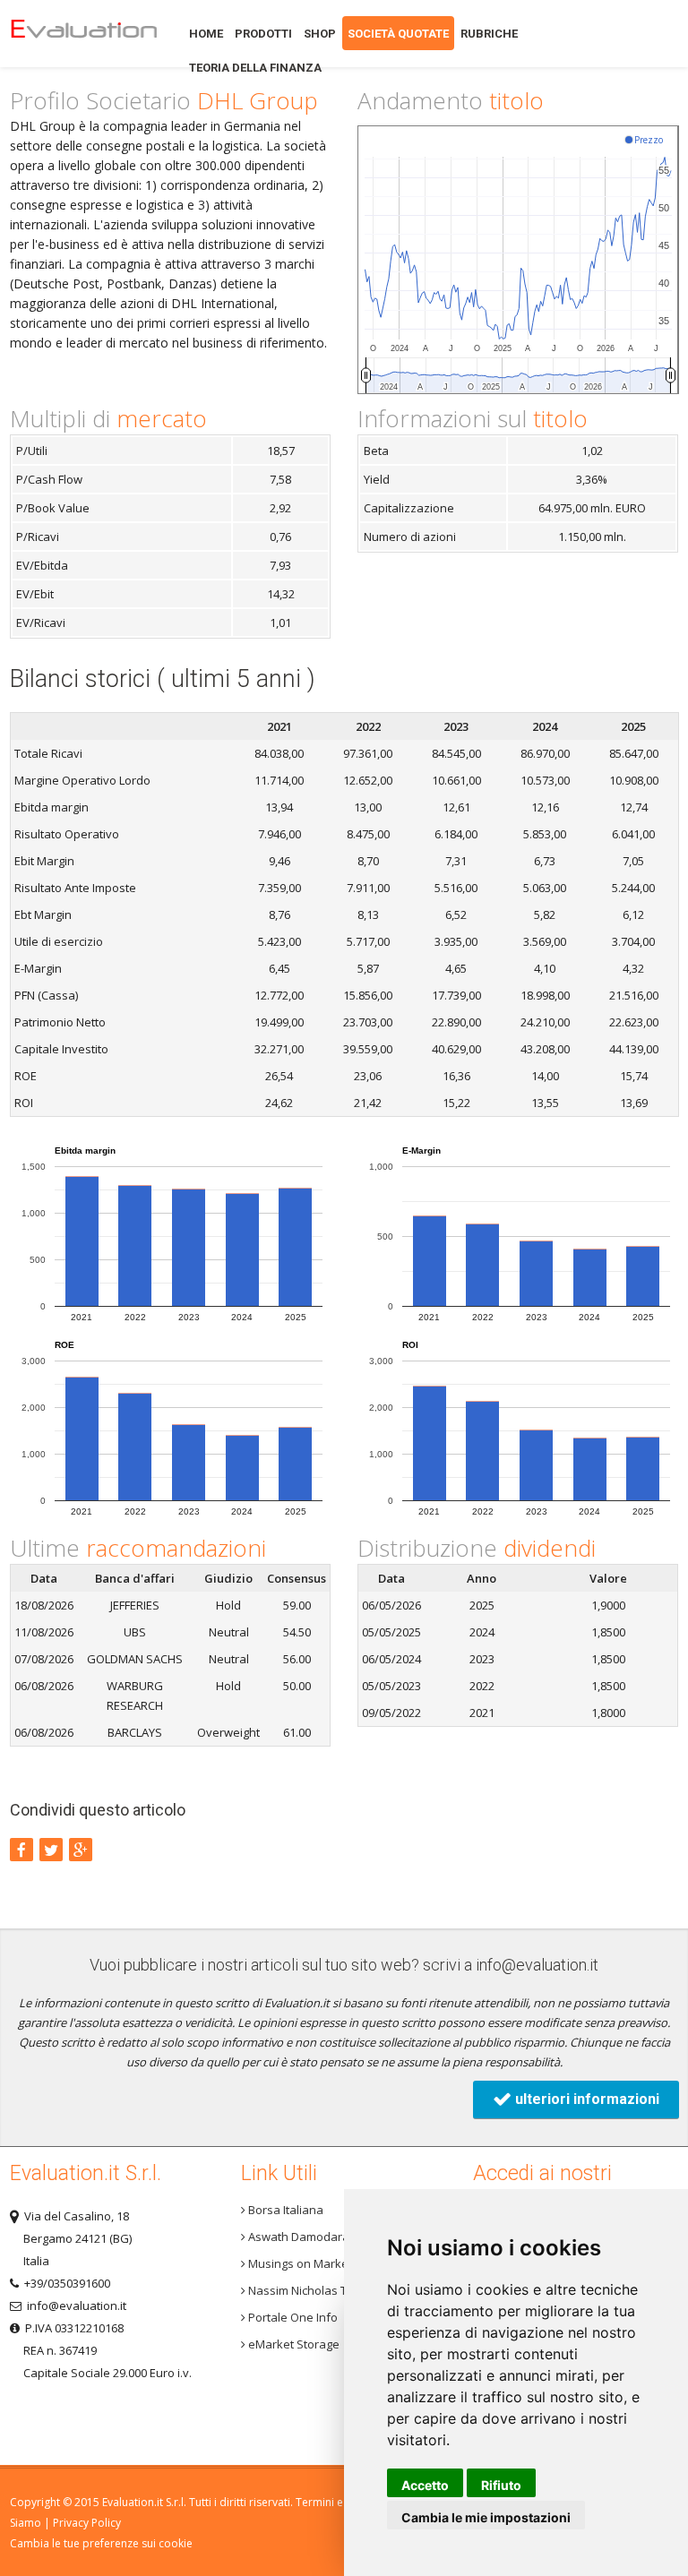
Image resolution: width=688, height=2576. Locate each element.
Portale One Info (292, 2317)
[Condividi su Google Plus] (81, 1850)
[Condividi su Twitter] (51, 1850)
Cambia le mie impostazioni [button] (486, 2517)
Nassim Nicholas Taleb (308, 2290)
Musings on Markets (302, 2263)
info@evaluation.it (537, 1965)
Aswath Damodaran (301, 2237)
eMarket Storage (292, 2344)
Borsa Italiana (284, 2210)
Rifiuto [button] (501, 2485)
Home (83, 34)
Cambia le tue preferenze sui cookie (101, 2543)
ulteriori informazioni (585, 2099)
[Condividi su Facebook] (21, 1850)
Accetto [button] (425, 2485)
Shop (320, 34)
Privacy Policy (87, 2523)
